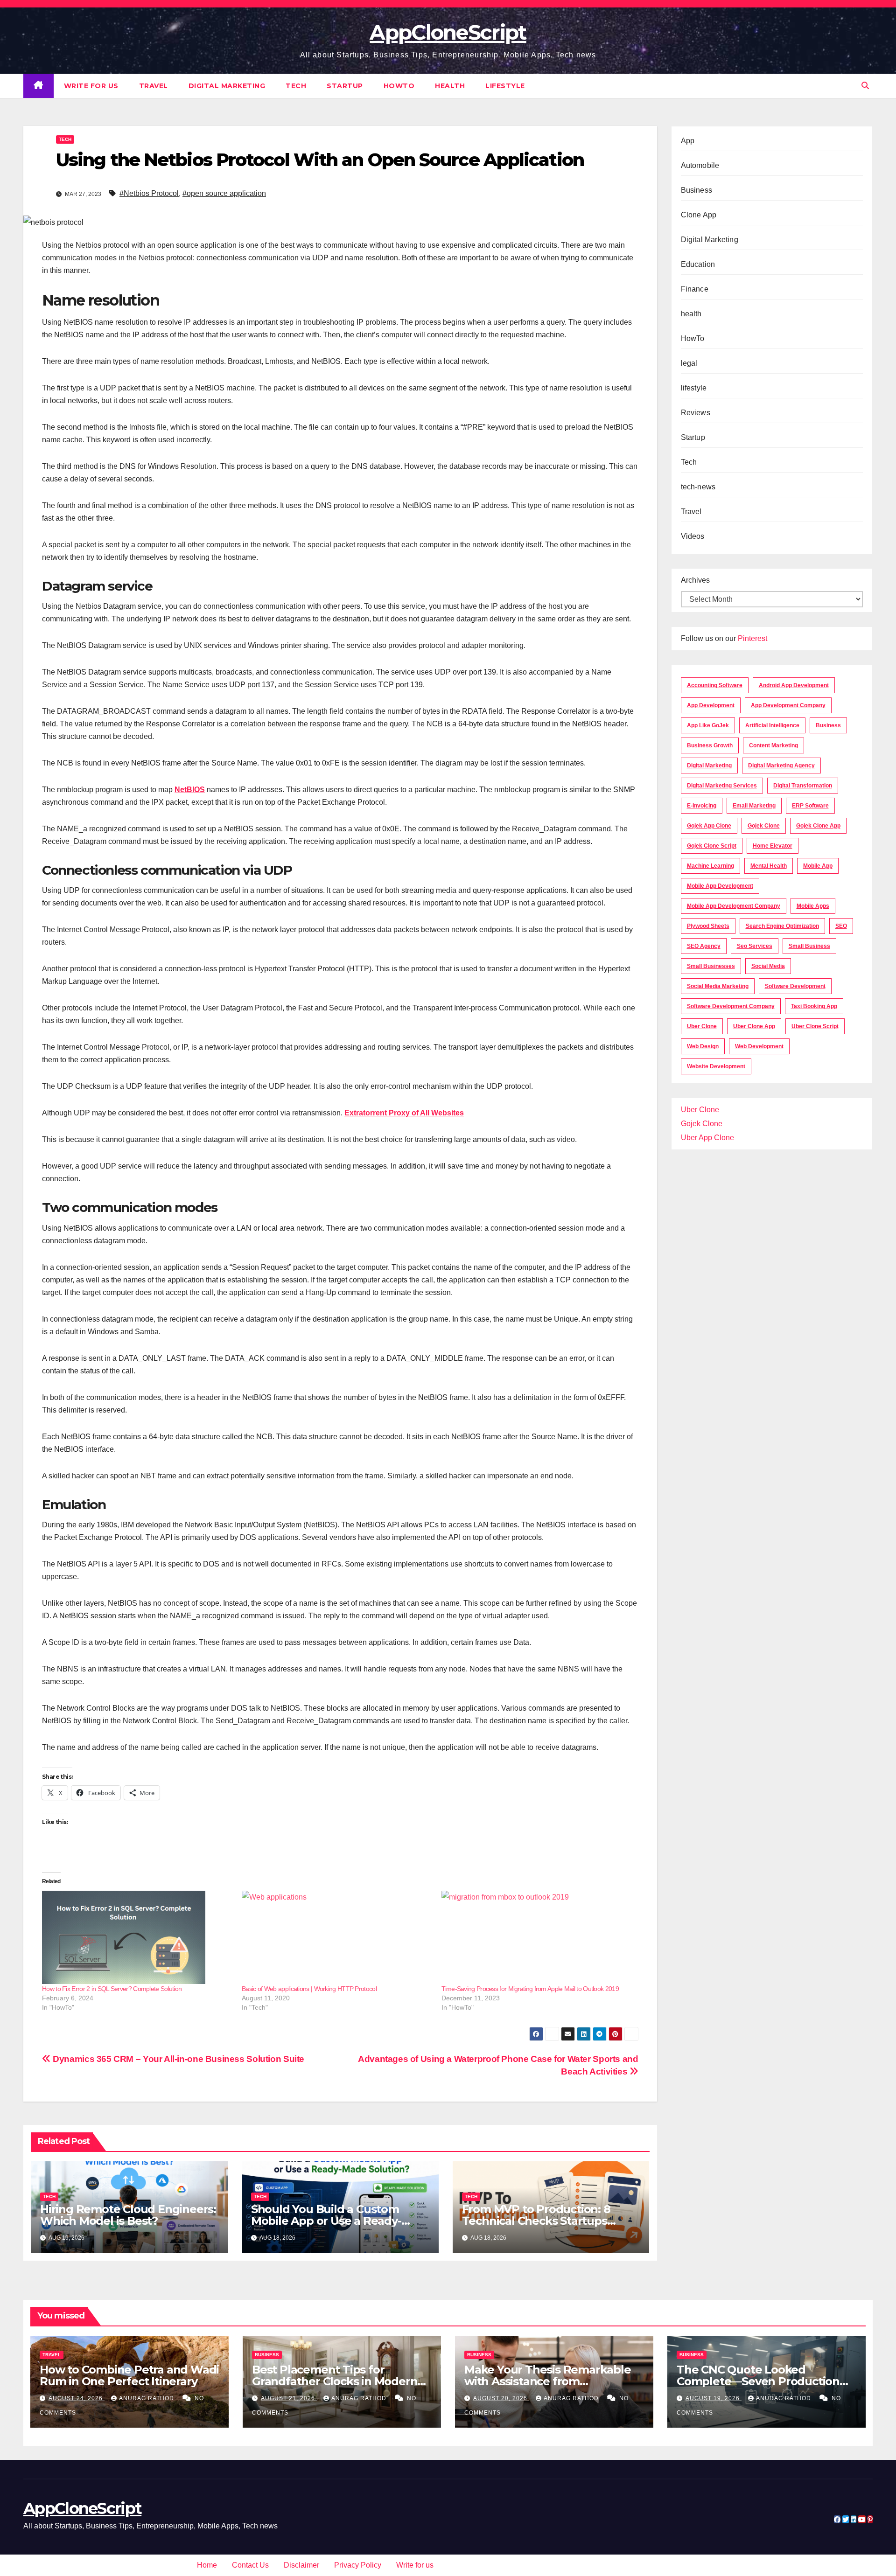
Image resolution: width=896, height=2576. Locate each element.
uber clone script (815, 1026)
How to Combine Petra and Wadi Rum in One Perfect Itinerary (129, 2375)
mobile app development (720, 886)
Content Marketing (773, 745)
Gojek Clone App (818, 826)
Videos (693, 536)
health (450, 86)
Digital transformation (803, 786)
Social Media (768, 966)
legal (689, 363)
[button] (865, 86)
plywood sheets (708, 926)
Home (207, 2565)
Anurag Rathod (147, 2398)
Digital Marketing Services (722, 786)
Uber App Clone (707, 1138)
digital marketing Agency (781, 766)
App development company (788, 705)
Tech (296, 86)
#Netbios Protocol (149, 193)
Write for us (91, 86)
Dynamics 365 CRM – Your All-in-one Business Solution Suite (178, 2059)
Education (698, 264)
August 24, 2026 (77, 2398)
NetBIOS (190, 790)
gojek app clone (709, 826)
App (688, 141)
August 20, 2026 (501, 2398)
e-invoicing (702, 806)
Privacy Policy (358, 2565)
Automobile (700, 165)
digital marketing (709, 766)
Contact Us (250, 2565)
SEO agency (704, 946)
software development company (731, 1006)
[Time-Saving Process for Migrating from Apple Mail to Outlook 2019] (537, 1937)
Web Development (759, 1046)
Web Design (703, 1046)
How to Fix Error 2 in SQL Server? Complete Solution (112, 1989)
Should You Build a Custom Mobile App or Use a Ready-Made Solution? (326, 2221)
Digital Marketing (227, 86)
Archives (695, 580)
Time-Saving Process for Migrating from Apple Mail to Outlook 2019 (530, 1989)
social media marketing (718, 986)
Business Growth (710, 745)
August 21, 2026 (289, 2398)
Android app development (794, 685)
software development (795, 986)
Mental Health (769, 866)
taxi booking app (814, 1006)
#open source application (224, 193)
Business (697, 190)
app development (711, 705)
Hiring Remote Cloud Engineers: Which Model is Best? (128, 2215)
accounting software (715, 685)
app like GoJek (708, 725)
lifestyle (505, 86)
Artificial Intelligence (772, 725)
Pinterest (752, 638)
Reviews (696, 413)
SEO (841, 926)
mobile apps (813, 906)
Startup (345, 86)
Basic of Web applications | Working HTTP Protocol (309, 1989)
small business (809, 946)
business (828, 725)
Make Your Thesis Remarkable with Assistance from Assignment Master (548, 2381)
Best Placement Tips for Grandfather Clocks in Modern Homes (335, 2381)
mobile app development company (734, 906)
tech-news (698, 487)
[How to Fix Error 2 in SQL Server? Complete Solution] (137, 1937)
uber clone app (754, 1026)
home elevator (773, 846)
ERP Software (810, 806)
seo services (755, 946)
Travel (154, 86)
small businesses (711, 966)
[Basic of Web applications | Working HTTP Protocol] (337, 1937)
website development (716, 1066)
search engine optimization (782, 926)
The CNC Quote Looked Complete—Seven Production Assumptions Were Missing (758, 2381)
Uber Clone (700, 1110)
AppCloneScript (448, 32)
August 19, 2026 (714, 2398)
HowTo (399, 86)
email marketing (754, 806)
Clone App (699, 215)
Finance (695, 289)
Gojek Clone (764, 826)
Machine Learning (710, 866)
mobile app (818, 866)
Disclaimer (301, 2565)
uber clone (702, 1026)
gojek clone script (712, 846)
